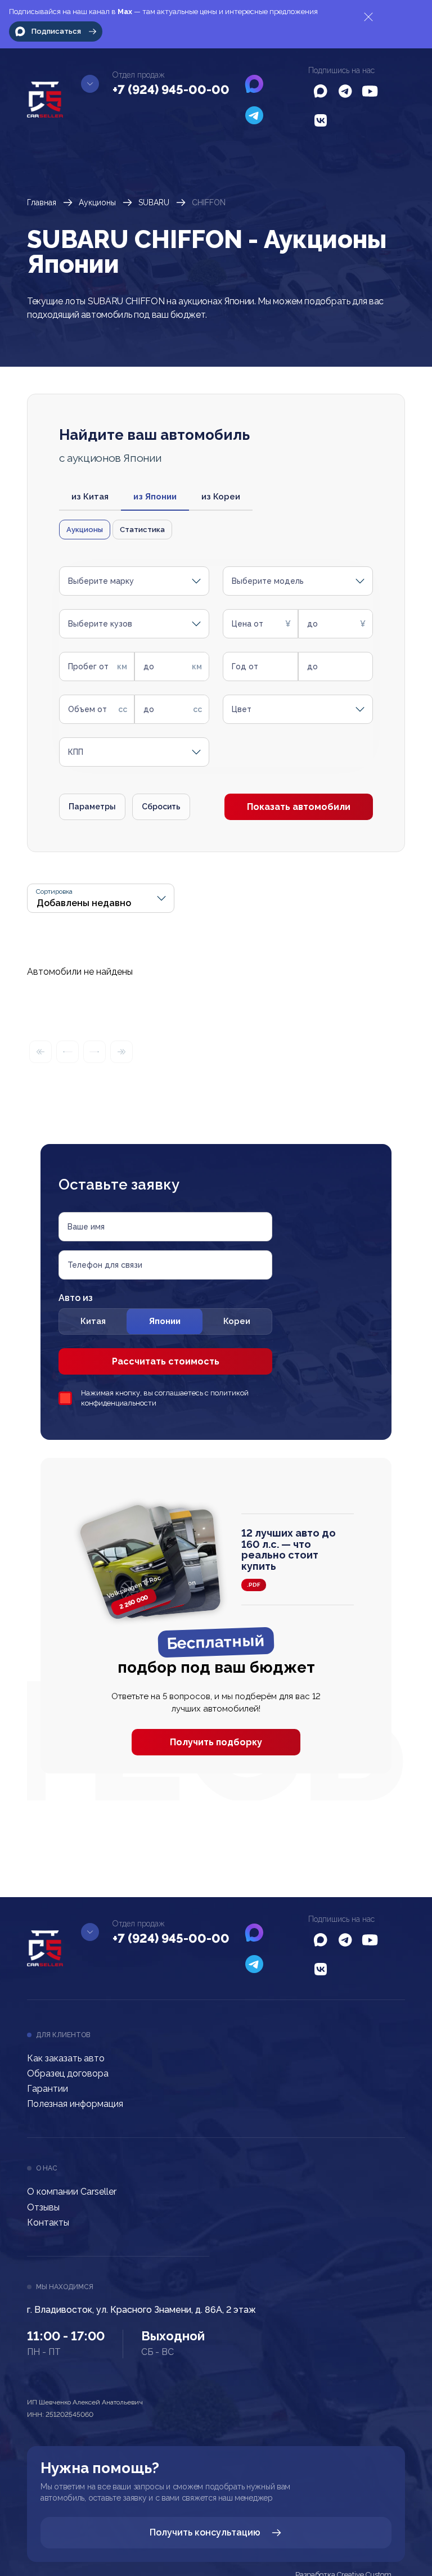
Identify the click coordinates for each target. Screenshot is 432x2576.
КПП (76, 752)
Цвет (242, 709)
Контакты (48, 2223)
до (312, 624)
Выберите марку (101, 581)
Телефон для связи (105, 1265)
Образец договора (68, 2073)
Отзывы (43, 2207)
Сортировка (54, 892)
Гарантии (48, 2089)
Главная (42, 202)
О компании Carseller (72, 2192)
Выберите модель (268, 581)
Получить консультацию (205, 2532)
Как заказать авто (66, 2058)
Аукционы (97, 202)
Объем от (87, 709)
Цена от (247, 624)
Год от (245, 666)
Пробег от (88, 666)
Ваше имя (86, 1227)
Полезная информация (75, 2104)
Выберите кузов (100, 624)
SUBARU (154, 202)
